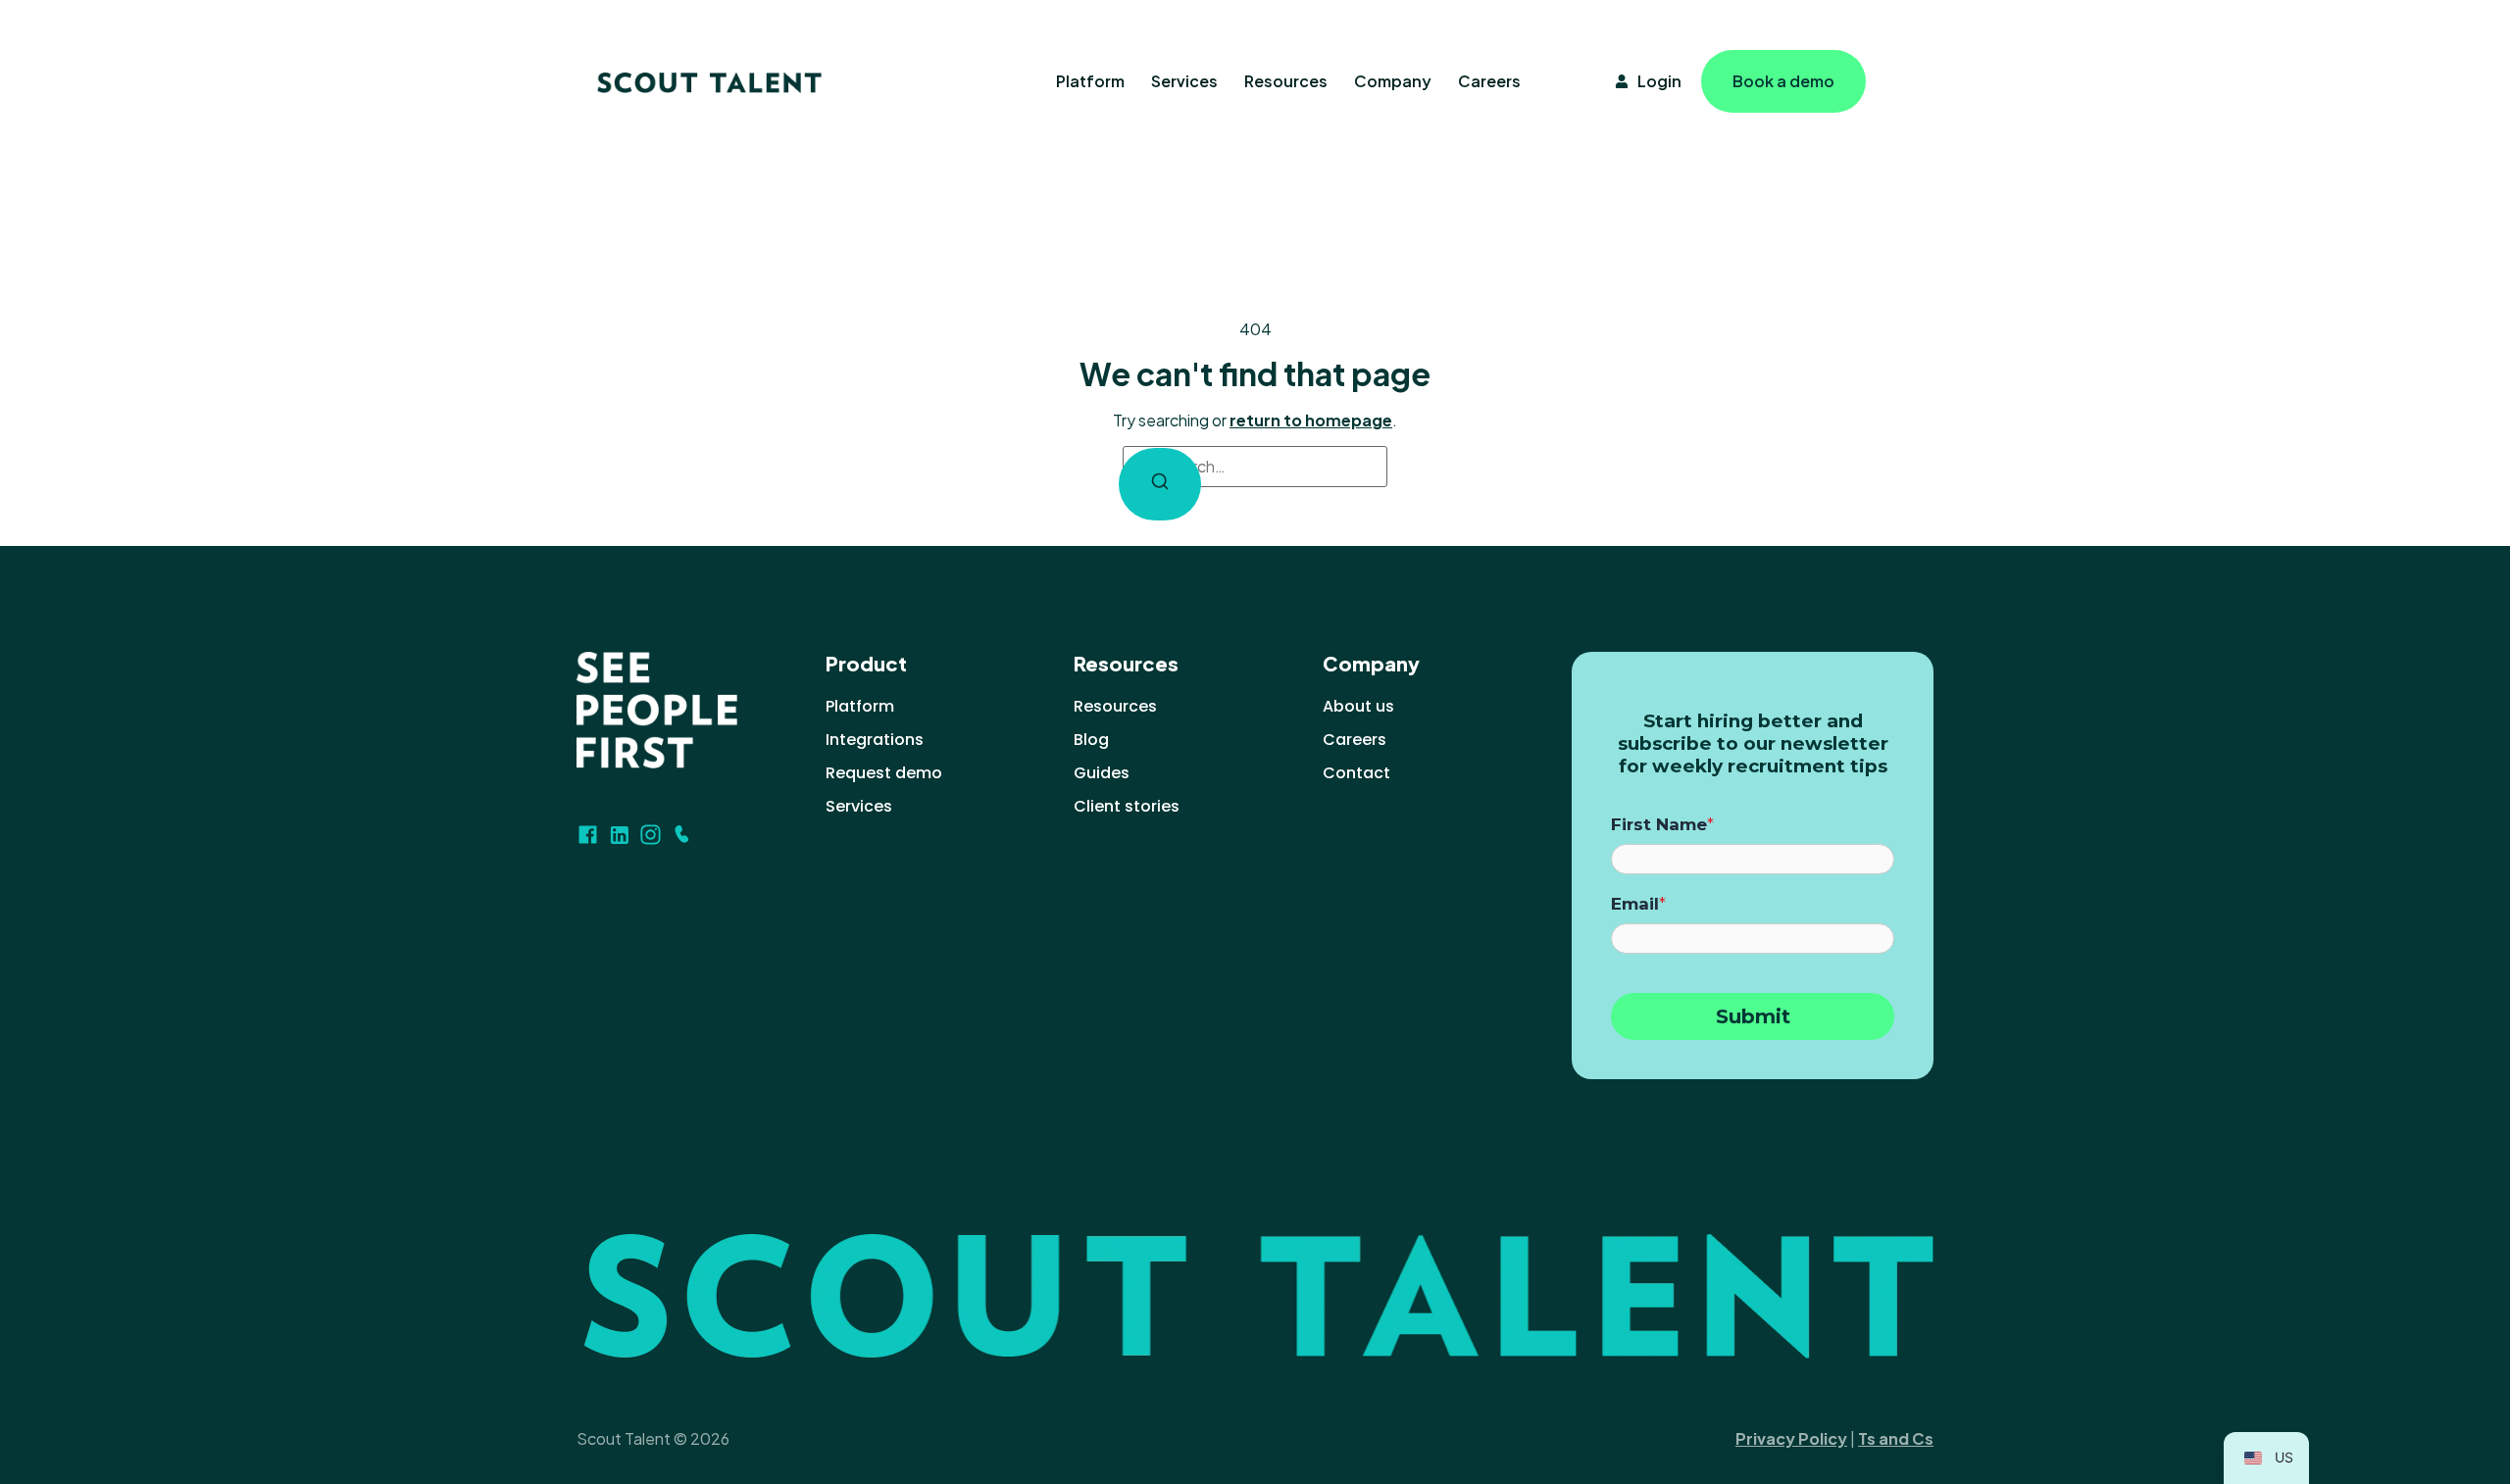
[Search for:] (1255, 467)
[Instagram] (651, 835)
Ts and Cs (1896, 1438)
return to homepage (1311, 420)
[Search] (1160, 484)
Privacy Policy (1791, 1438)
